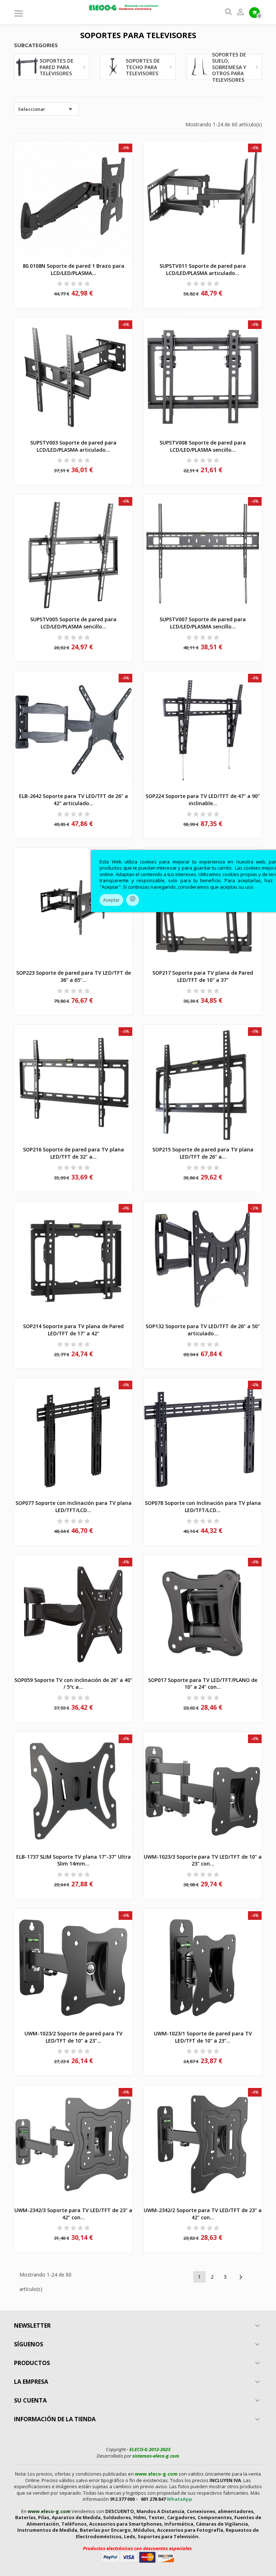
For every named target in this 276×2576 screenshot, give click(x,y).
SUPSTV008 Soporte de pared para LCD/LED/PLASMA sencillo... (203, 446)
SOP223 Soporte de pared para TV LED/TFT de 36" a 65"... (73, 976)
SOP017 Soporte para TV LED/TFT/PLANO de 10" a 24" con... (203, 1684)
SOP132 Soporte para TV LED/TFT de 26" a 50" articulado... (203, 1330)
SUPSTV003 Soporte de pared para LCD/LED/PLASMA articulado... (73, 446)
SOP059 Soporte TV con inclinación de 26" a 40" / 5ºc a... (73, 1684)
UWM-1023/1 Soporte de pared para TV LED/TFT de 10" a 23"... (203, 2037)
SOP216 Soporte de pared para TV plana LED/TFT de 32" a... (73, 1153)
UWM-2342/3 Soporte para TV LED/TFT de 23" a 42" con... (73, 2214)
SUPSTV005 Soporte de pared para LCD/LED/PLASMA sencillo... (73, 623)
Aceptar (111, 900)
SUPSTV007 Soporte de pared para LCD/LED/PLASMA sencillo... (203, 623)
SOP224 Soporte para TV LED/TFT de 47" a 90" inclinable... (203, 800)
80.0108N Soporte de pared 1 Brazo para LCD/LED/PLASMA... (73, 269)
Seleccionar (46, 109)
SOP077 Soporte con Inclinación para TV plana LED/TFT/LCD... (73, 1506)
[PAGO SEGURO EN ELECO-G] (138, 2557)
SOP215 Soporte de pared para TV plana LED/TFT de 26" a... (203, 1153)
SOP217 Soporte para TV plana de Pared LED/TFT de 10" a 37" (203, 976)
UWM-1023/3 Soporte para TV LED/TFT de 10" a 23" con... (203, 1860)
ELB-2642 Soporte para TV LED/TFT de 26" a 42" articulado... (73, 800)
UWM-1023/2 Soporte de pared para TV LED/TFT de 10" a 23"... (73, 2037)
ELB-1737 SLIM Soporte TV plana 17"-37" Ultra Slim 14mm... (73, 1860)
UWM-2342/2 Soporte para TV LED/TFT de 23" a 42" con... (203, 2214)
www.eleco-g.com (156, 2474)
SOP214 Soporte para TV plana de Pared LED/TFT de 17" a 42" (73, 1330)
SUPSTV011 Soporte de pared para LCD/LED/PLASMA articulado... (203, 269)
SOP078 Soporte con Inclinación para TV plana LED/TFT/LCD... (203, 1506)
